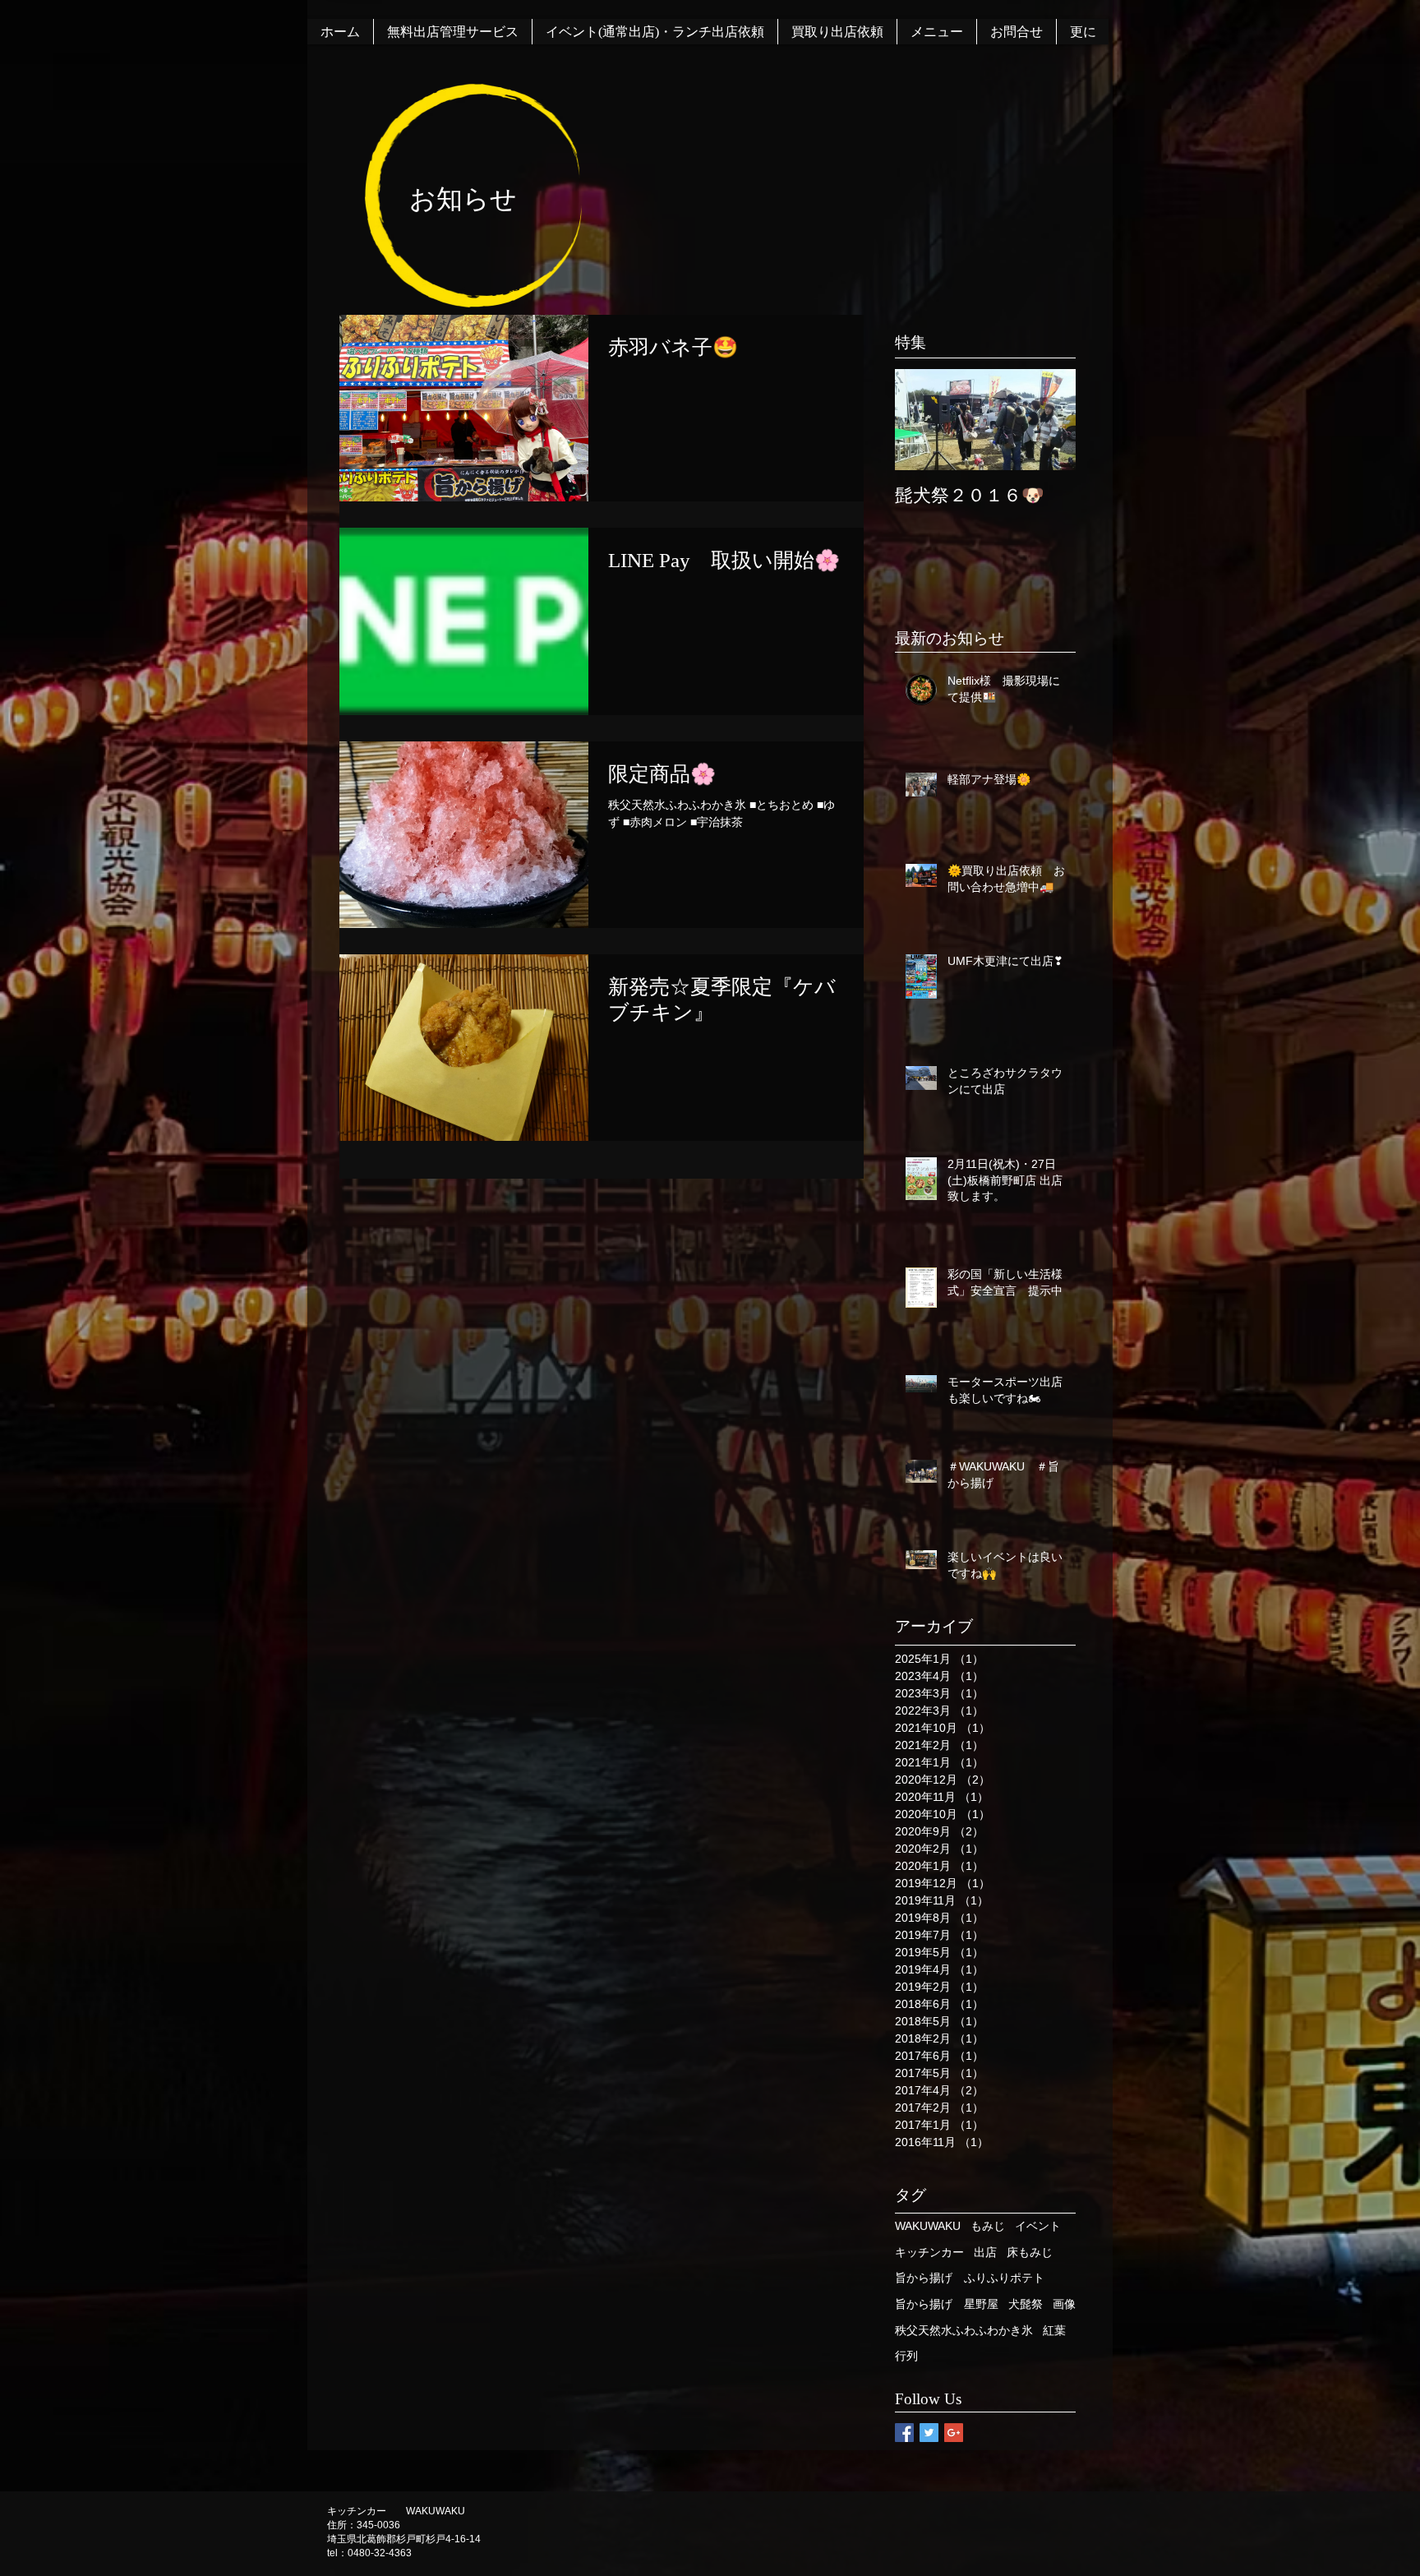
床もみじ (1030, 2252)
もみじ (988, 2226)
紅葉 (1054, 2330)
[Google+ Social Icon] (954, 2433)
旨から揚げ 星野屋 (947, 2304)
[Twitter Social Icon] (929, 2433)
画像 (1064, 2304)
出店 (985, 2252)
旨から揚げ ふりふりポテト (970, 2278)
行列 (906, 2356)
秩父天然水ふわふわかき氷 (964, 2330)
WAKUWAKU (928, 2226)
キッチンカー (929, 2252)
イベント (1038, 2226)
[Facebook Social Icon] (904, 2433)
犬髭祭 (1026, 2304)
